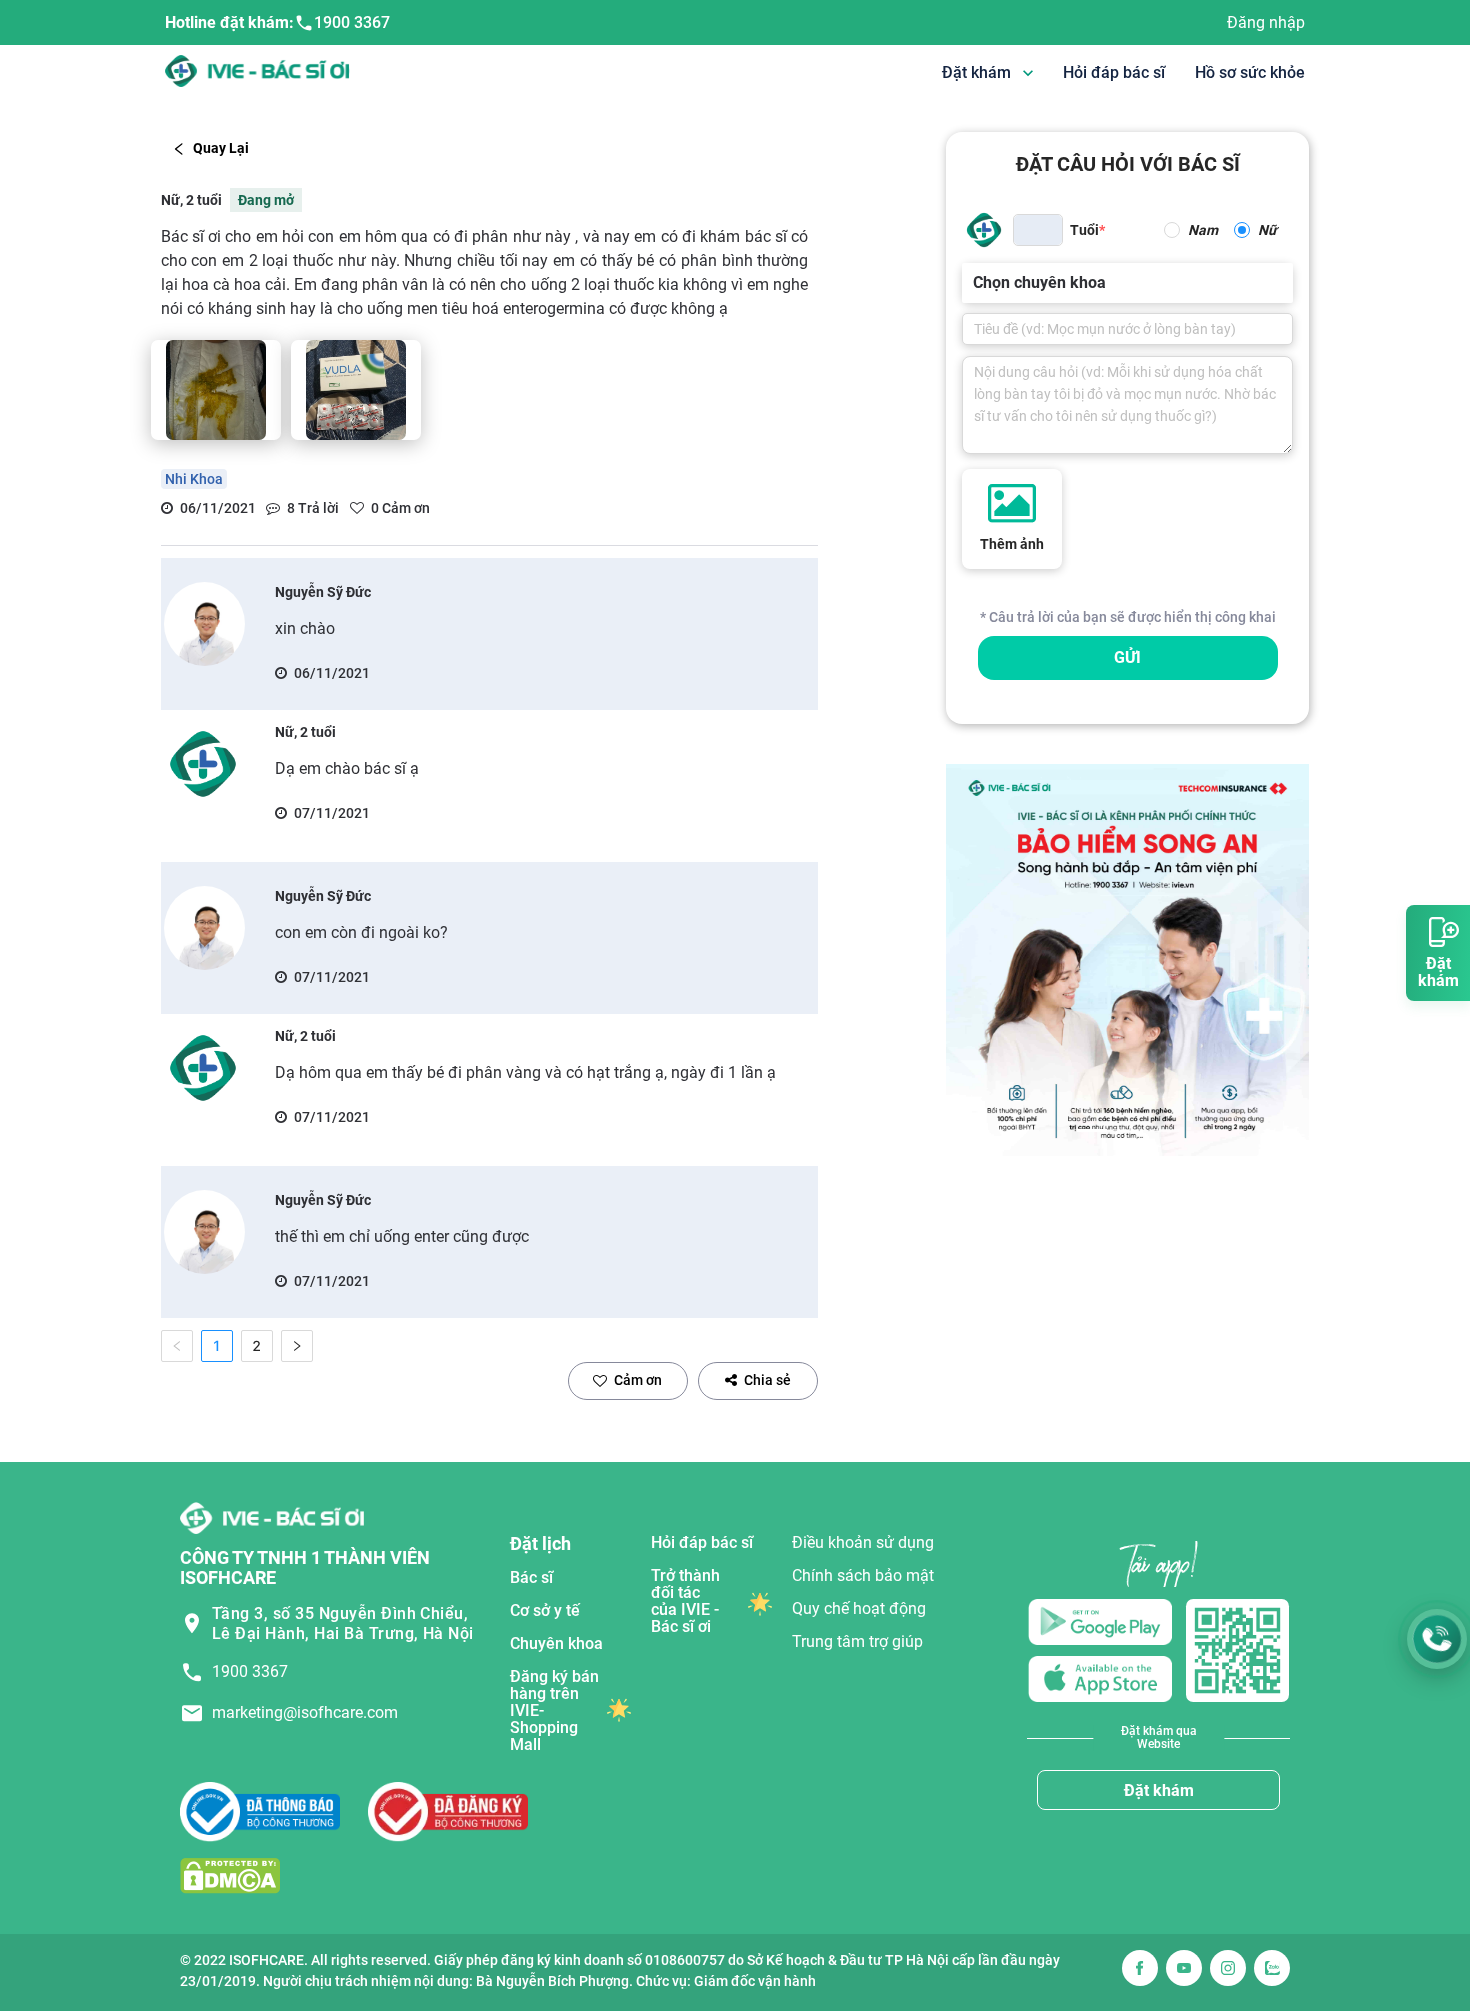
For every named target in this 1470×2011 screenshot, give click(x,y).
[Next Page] (297, 1346)
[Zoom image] (216, 390)
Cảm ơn (638, 1380)
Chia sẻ (767, 1380)
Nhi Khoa (194, 479)
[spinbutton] (1038, 230)
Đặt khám (1159, 1790)
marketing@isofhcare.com (305, 1712)
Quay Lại (221, 148)
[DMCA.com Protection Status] (230, 1875)
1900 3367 (352, 22)
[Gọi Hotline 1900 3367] (1437, 1639)
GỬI (1127, 657)
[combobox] (975, 283)
